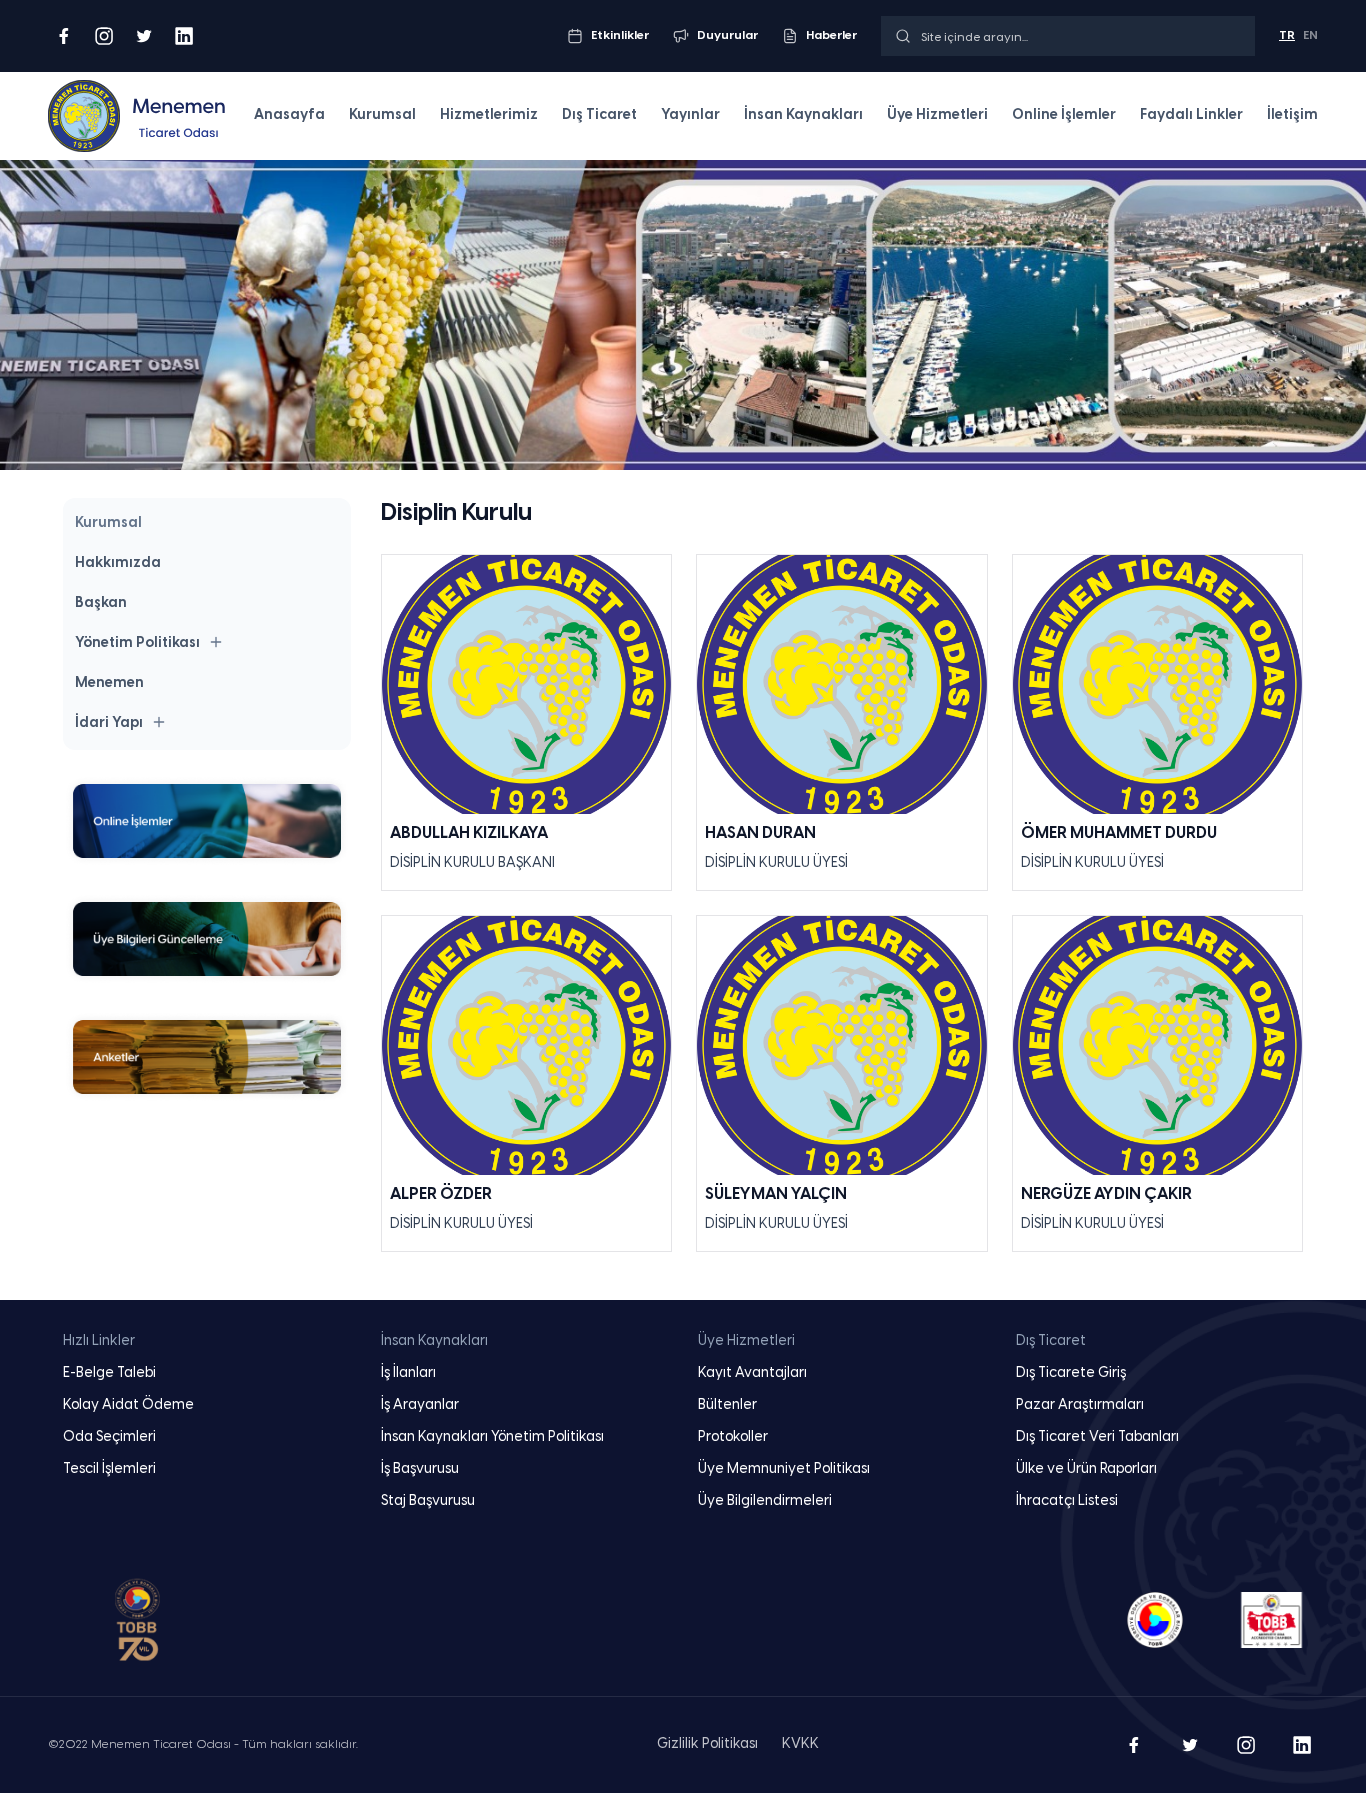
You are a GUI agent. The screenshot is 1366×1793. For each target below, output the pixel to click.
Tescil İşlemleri (109, 1469)
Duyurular (727, 35)
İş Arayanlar (420, 1405)
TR (1287, 35)
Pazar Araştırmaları (1080, 1405)
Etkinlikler (620, 35)
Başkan (101, 603)
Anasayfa (289, 115)
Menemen (109, 683)
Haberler (831, 35)
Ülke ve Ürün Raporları (1086, 1469)
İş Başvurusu (420, 1469)
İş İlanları (408, 1373)
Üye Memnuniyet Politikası (784, 1469)
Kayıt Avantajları (752, 1373)
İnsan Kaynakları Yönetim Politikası (492, 1437)
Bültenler (727, 1405)
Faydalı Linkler (1191, 115)
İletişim (1292, 115)
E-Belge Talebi (109, 1373)
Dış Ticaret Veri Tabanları (1097, 1437)
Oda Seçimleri (109, 1437)
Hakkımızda (118, 563)
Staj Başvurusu (428, 1501)
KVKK (800, 1744)
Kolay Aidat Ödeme (128, 1405)
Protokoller (733, 1437)
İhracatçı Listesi (1067, 1501)
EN (1310, 35)
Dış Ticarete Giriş (1071, 1373)
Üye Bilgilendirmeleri (765, 1501)
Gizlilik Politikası (707, 1744)
